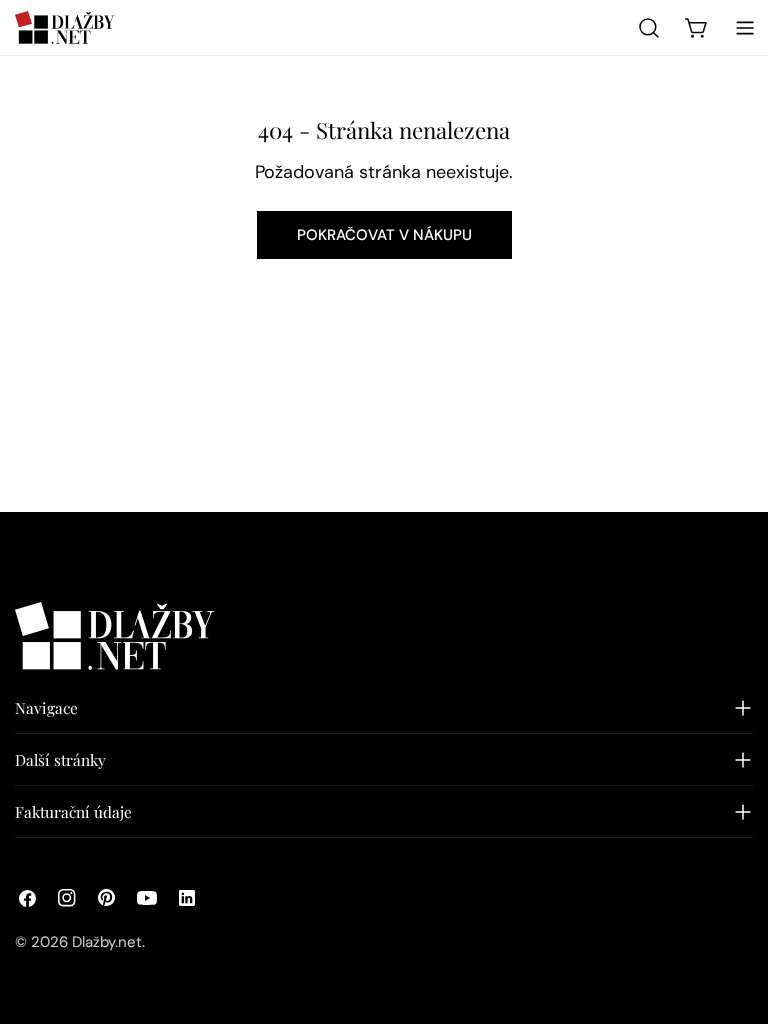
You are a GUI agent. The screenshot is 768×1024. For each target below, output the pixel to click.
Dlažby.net (107, 942)
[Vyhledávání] (649, 28)
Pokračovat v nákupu (384, 235)
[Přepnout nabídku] (745, 28)
